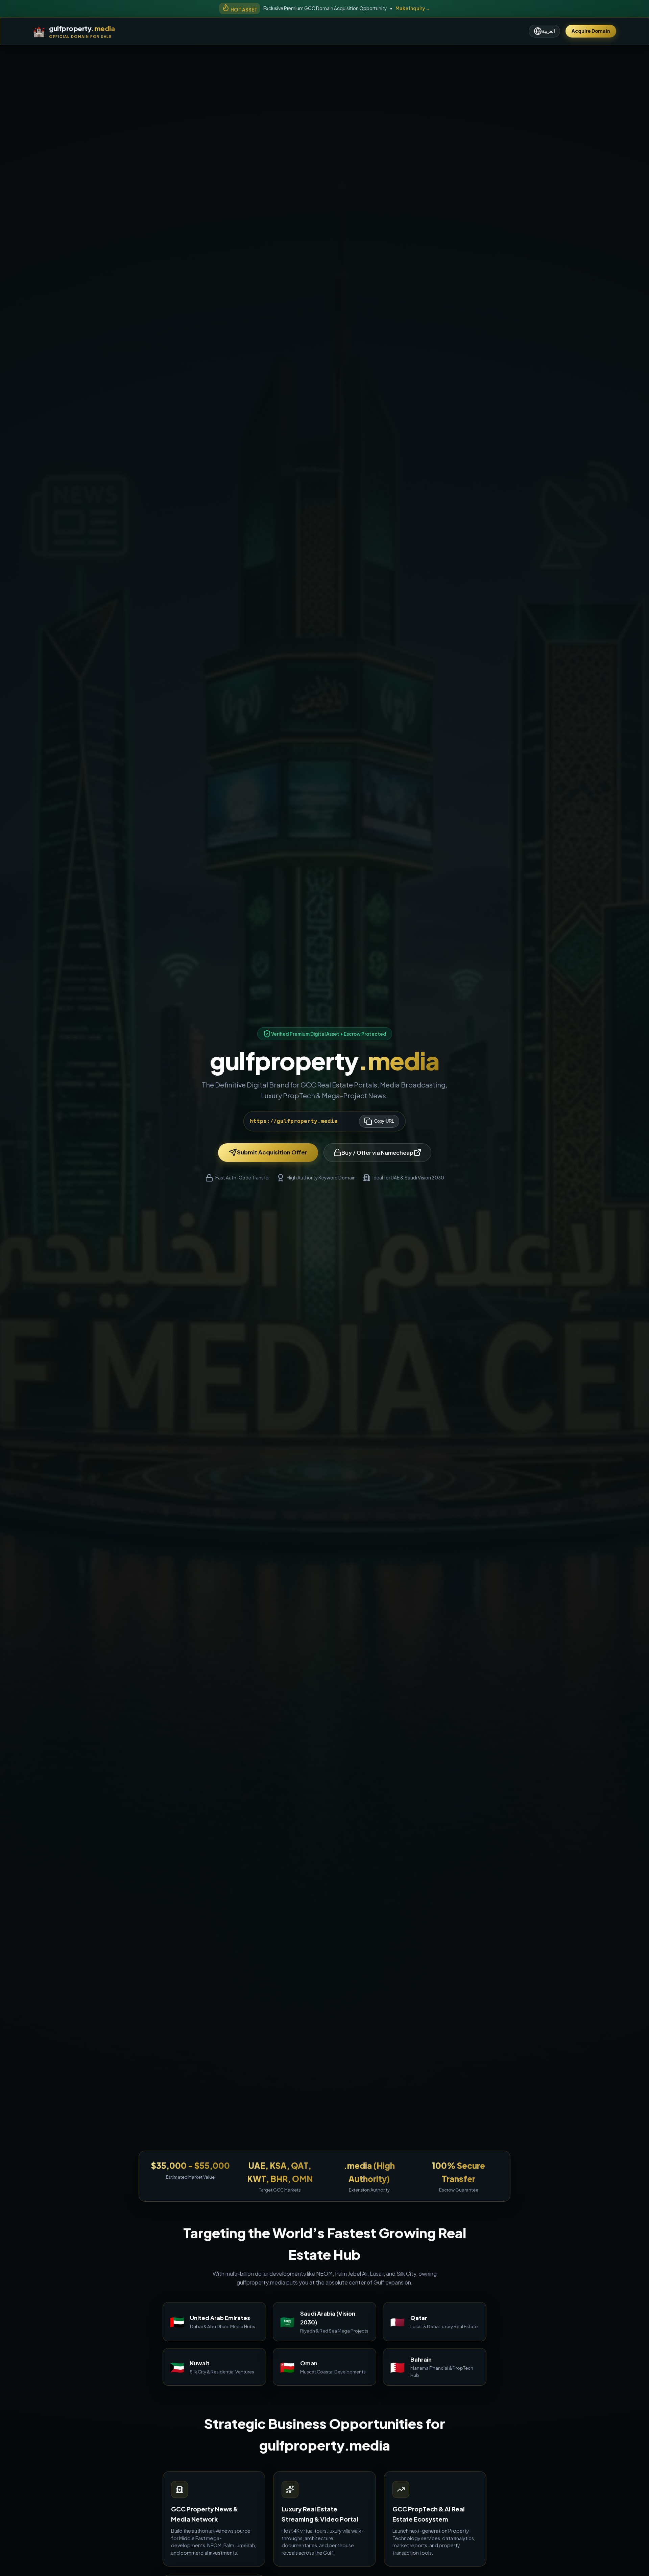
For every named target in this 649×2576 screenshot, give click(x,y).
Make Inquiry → (413, 8)
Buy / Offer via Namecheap (377, 1153)
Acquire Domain (591, 31)
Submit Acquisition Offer (272, 1152)
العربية (548, 31)
